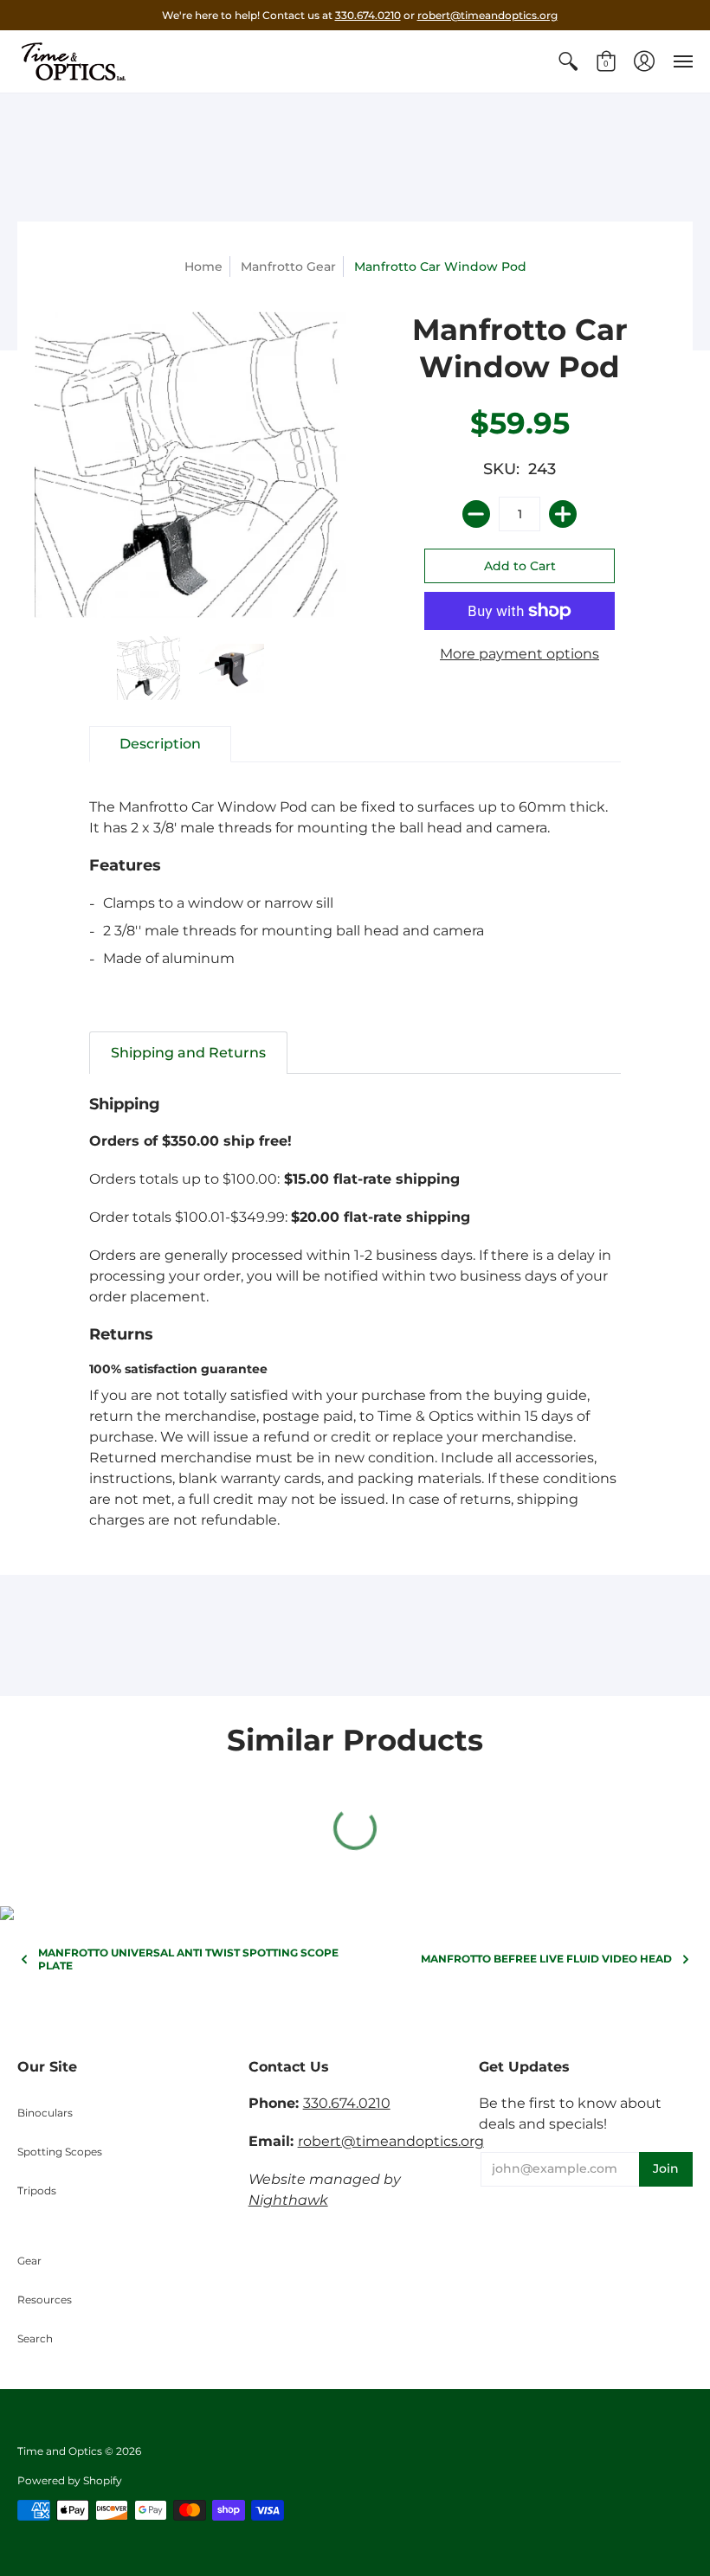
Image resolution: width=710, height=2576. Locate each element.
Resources (45, 2300)
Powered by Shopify (70, 2480)
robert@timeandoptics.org (487, 15)
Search (35, 2338)
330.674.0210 (368, 15)
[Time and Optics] (74, 61)
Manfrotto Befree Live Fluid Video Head (546, 1959)
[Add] (563, 514)
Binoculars (45, 2113)
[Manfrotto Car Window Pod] (149, 668)
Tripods (37, 2191)
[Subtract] (476, 514)
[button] (568, 61)
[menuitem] (568, 61)
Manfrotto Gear (288, 267)
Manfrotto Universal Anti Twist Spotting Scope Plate (188, 1959)
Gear (29, 2261)
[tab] (160, 744)
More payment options (520, 654)
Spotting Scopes (60, 2152)
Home (203, 267)
